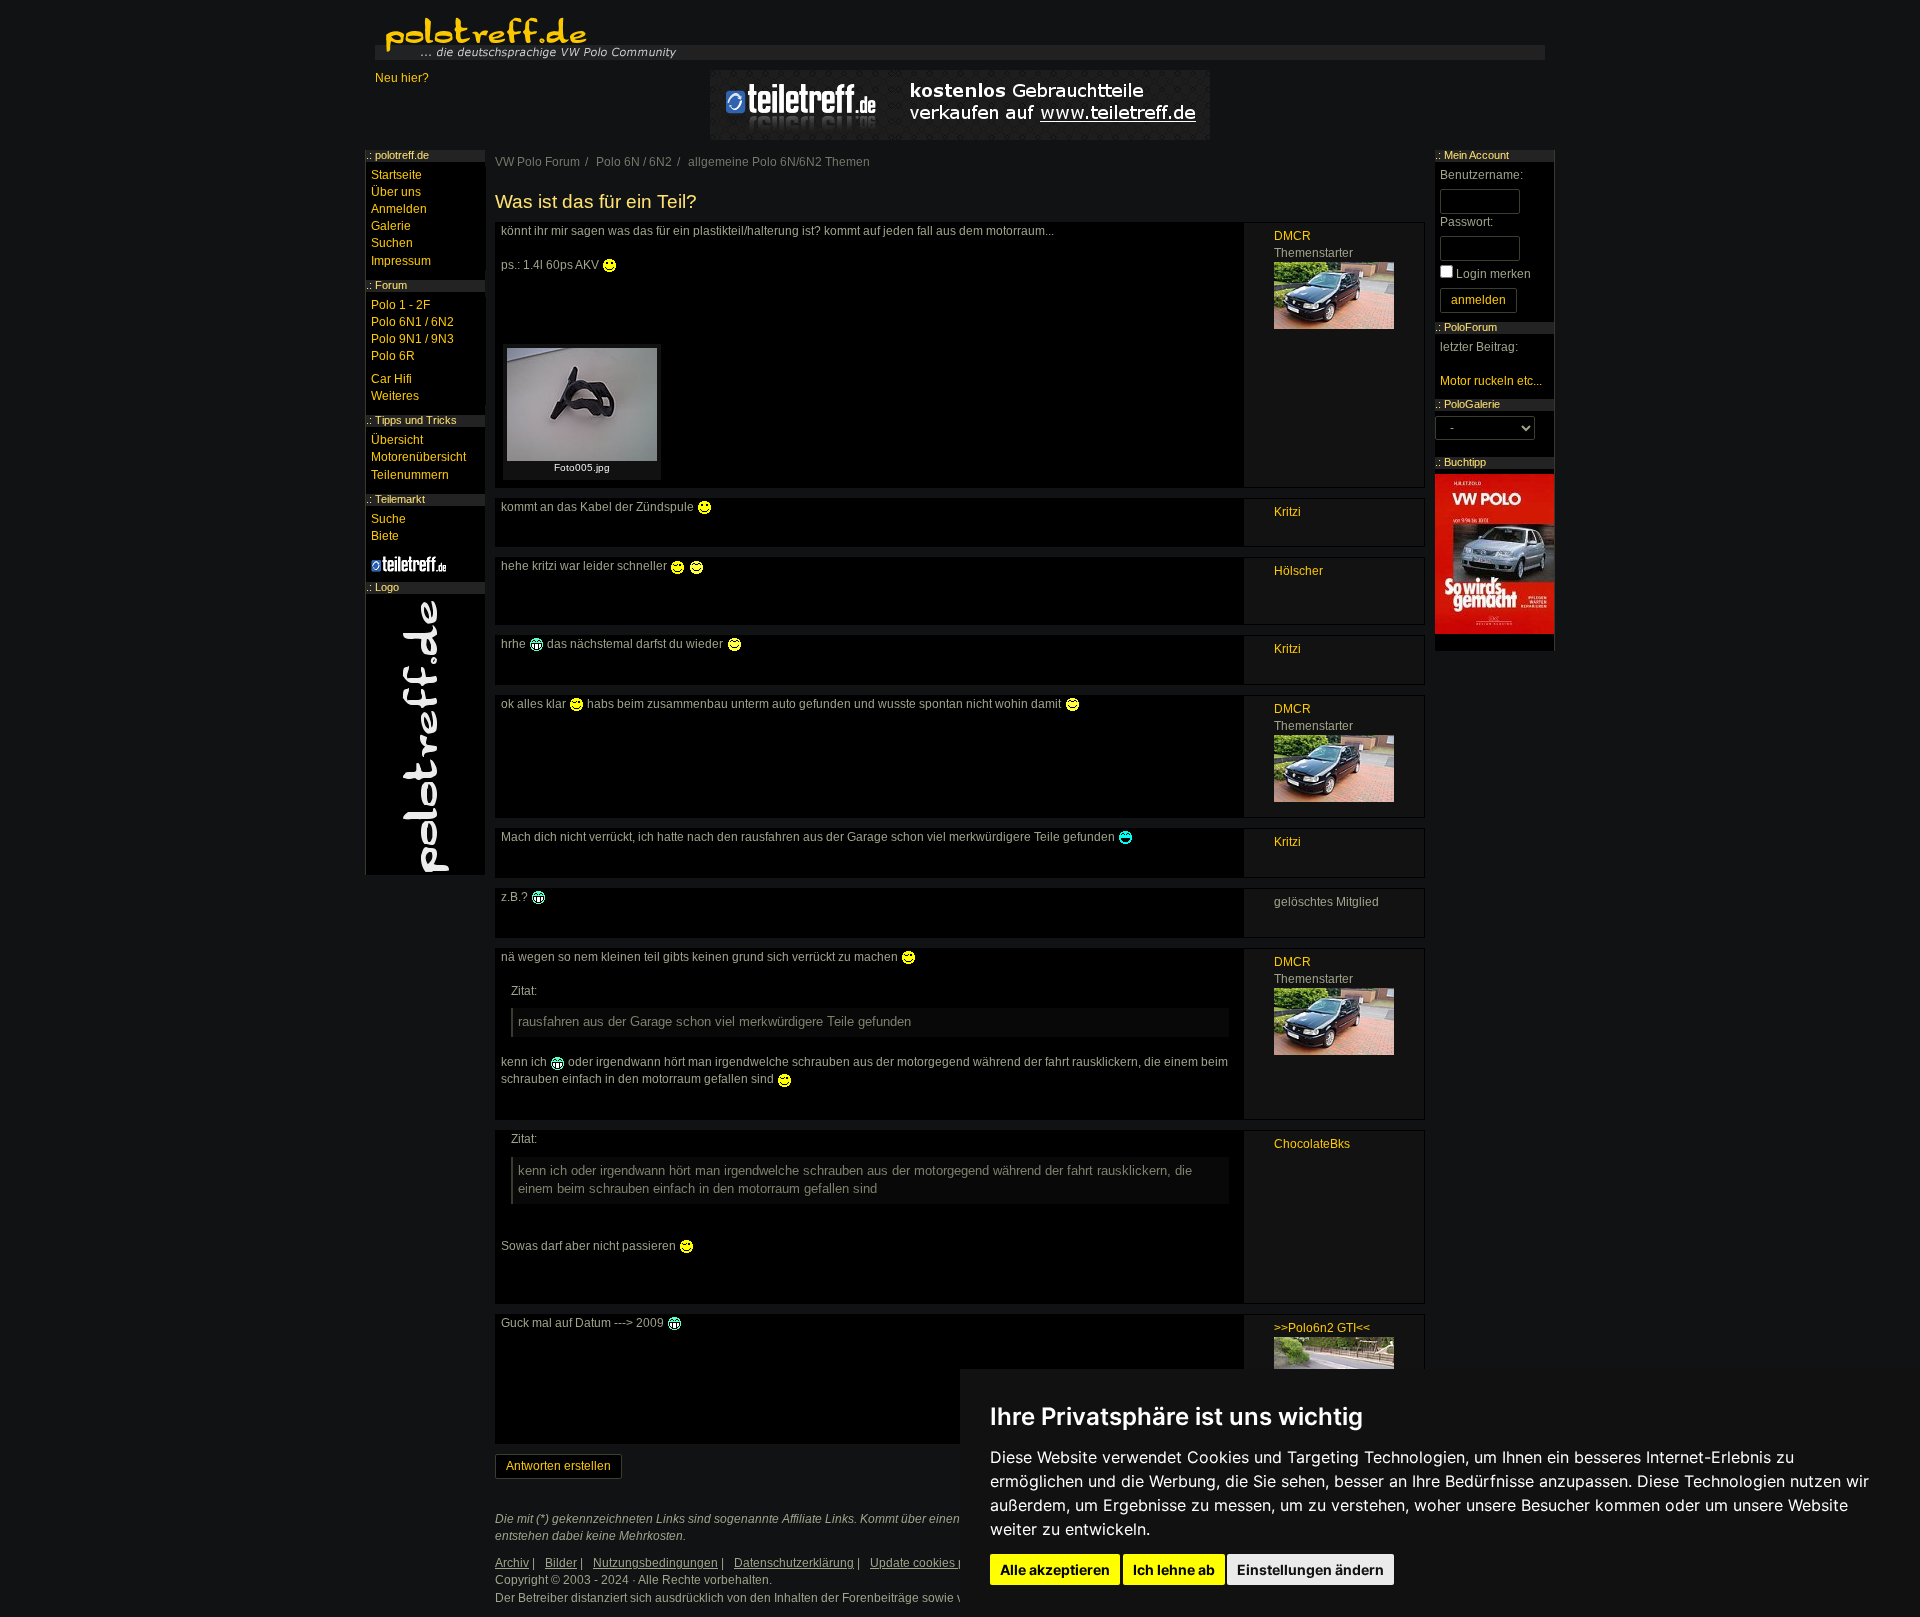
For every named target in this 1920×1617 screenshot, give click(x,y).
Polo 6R (393, 356)
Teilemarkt (400, 499)
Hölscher (1298, 571)
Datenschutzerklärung (794, 1563)
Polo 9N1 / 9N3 (412, 339)
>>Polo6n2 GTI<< (1322, 1328)
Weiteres (395, 396)
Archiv (512, 1563)
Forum (391, 285)
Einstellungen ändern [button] (1310, 1569)
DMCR (1292, 236)
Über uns (396, 192)
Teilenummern (410, 475)
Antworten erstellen (558, 1466)
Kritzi (1287, 512)
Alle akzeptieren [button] (1055, 1569)
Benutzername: (1481, 175)
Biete (385, 536)
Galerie (391, 226)
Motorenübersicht (418, 457)
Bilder (561, 1563)
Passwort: (1466, 222)
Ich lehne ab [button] (1174, 1569)
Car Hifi (391, 379)
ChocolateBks (1312, 1144)
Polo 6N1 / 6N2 (412, 322)
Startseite (396, 175)
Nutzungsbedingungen (655, 1563)
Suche (388, 519)
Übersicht (397, 440)
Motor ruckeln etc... (1491, 381)
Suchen (392, 243)
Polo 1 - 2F (400, 305)
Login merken (1493, 274)
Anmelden (399, 209)
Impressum (401, 261)
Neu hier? (402, 78)
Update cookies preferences (946, 1563)
